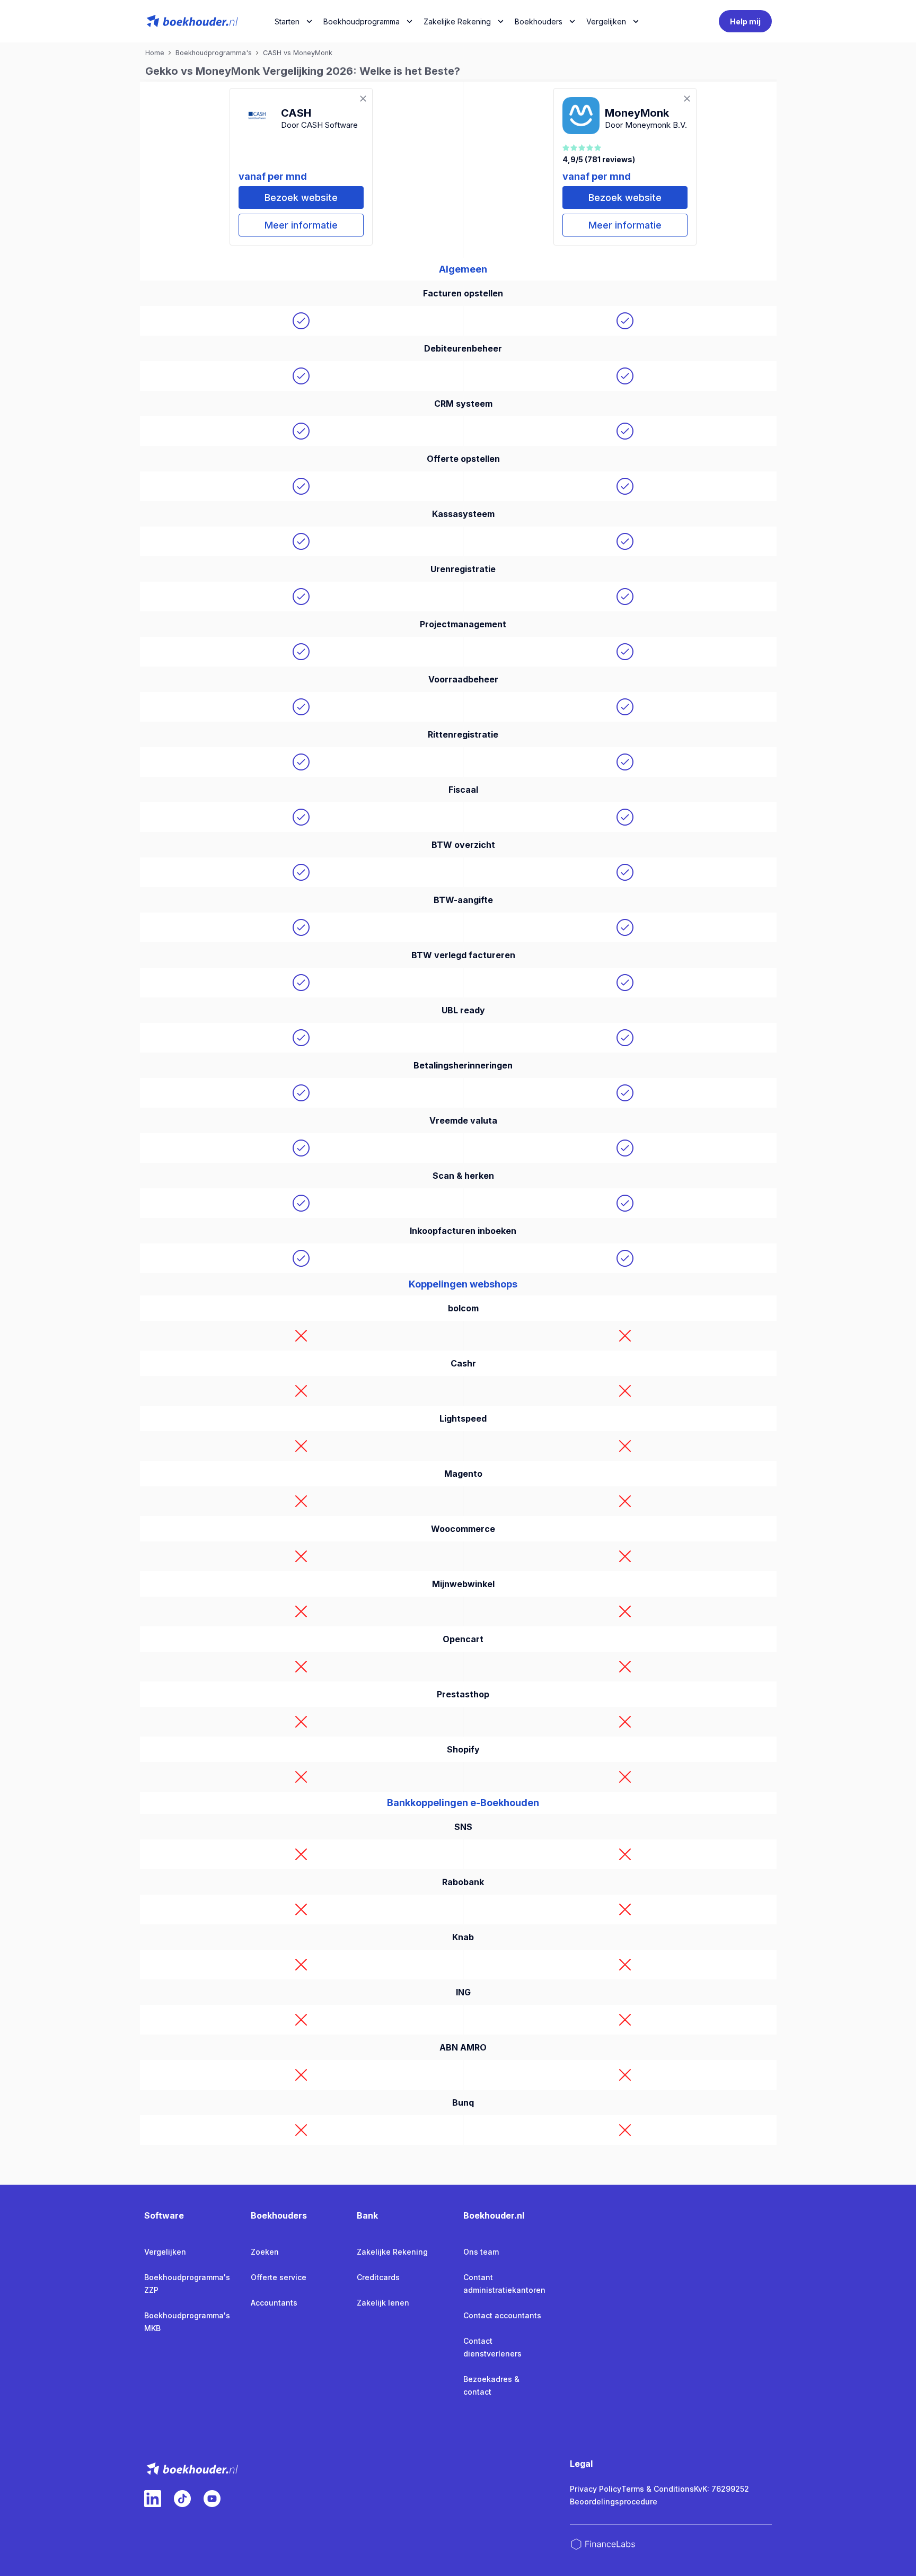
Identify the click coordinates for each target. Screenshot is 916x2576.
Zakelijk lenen (383, 2303)
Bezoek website (301, 198)
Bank (367, 2215)
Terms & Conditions (658, 2489)
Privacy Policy (596, 2489)
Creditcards (378, 2277)
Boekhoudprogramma (362, 21)
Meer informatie (301, 225)
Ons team (481, 2252)
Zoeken (265, 2252)
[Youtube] (212, 2499)
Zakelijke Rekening (457, 21)
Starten (287, 21)
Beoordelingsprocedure (614, 2501)
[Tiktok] (182, 2499)
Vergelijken (165, 2252)
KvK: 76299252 (721, 2489)
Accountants (274, 2303)
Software (164, 2215)
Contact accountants (502, 2315)
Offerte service (279, 2277)
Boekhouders (539, 21)
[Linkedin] (153, 2499)
